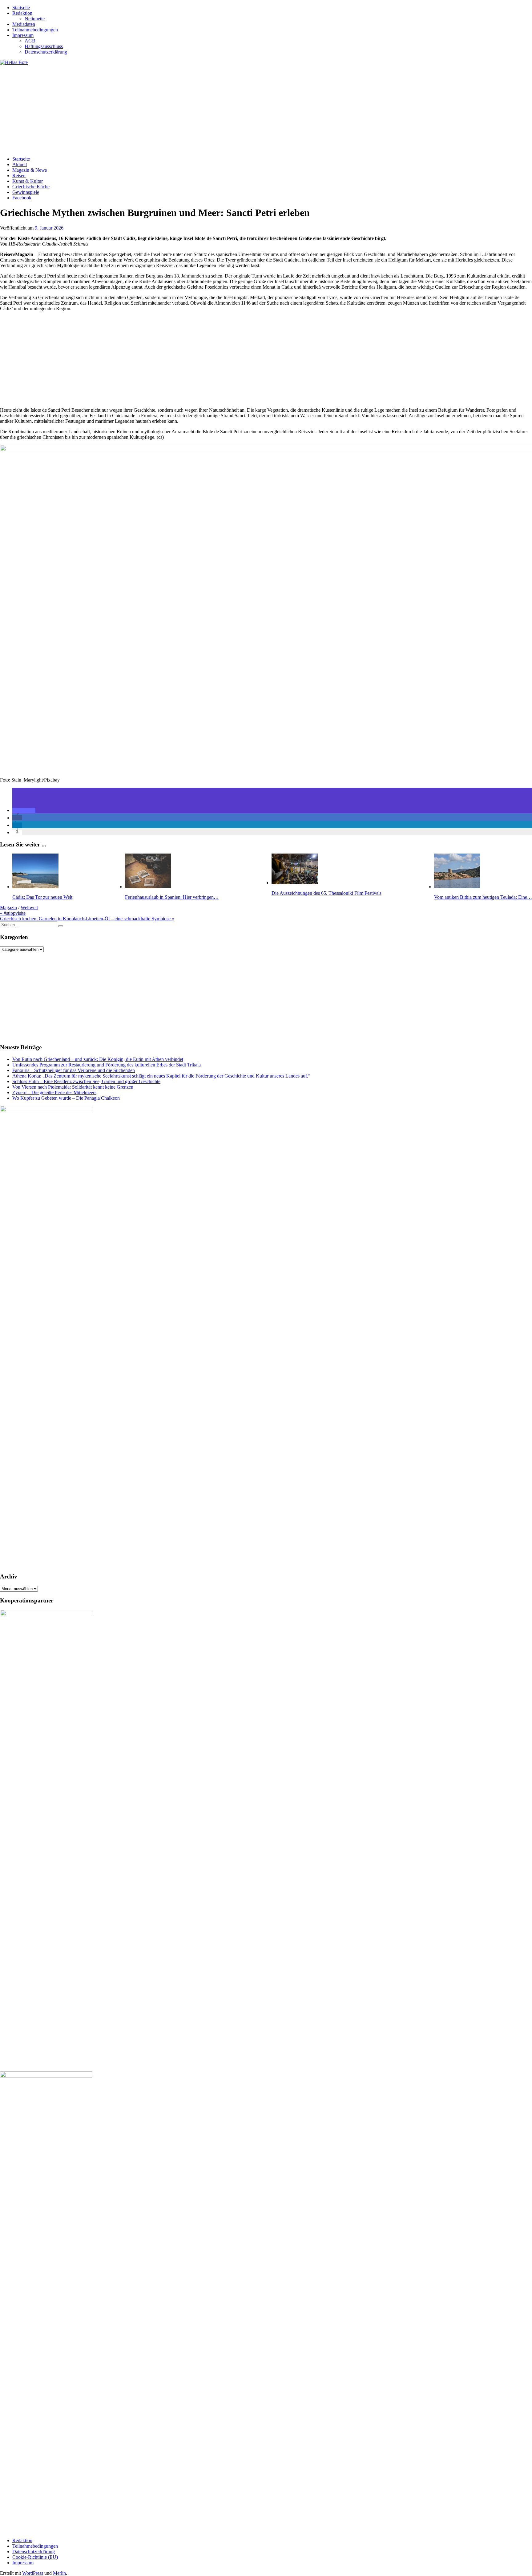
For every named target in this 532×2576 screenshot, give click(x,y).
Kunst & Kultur (28, 181)
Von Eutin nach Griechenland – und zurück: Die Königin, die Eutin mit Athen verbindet (98, 1059)
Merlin (59, 2573)
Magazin (8, 908)
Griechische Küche (31, 187)
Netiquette (35, 19)
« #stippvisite (13, 913)
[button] (24, 810)
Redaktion (22, 13)
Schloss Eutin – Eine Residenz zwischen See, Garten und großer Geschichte (86, 1081)
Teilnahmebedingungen (35, 30)
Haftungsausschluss (44, 46)
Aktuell (20, 164)
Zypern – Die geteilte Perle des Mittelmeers (54, 1092)
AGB (30, 41)
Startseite (21, 8)
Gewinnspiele (26, 192)
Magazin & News (30, 170)
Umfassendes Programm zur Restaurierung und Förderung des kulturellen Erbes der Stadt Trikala (107, 1065)
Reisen (19, 176)
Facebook (22, 198)
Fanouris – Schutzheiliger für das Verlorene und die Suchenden (74, 1070)
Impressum (23, 35)
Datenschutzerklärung (46, 52)
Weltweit (29, 908)
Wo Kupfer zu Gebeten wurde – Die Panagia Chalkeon (66, 1098)
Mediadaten (24, 24)
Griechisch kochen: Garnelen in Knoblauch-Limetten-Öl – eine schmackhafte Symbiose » (87, 919)
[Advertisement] (185, 108)
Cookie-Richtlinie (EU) (35, 2557)
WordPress (33, 2573)
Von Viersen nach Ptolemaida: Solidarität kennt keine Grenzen (73, 1087)
